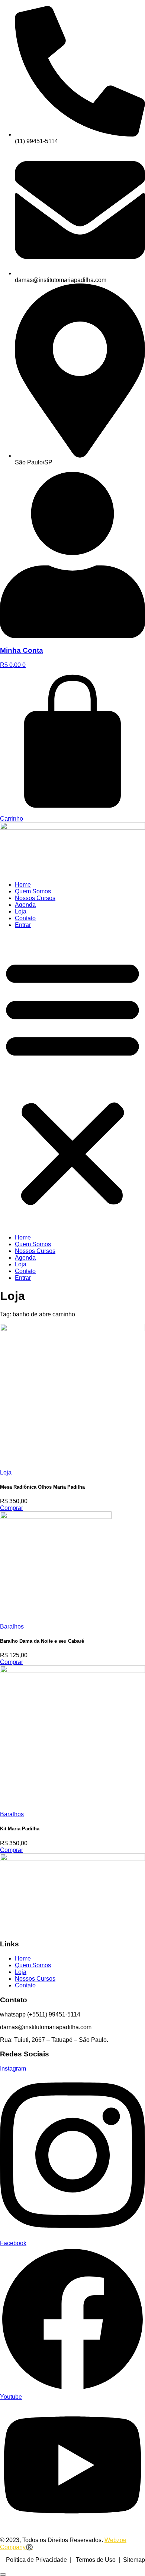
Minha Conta (22, 650)
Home (23, 885)
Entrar (23, 925)
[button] (72, 1081)
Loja (21, 911)
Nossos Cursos (35, 898)
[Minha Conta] (72, 636)
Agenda (25, 905)
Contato (25, 918)
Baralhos (12, 1627)
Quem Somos (33, 891)
